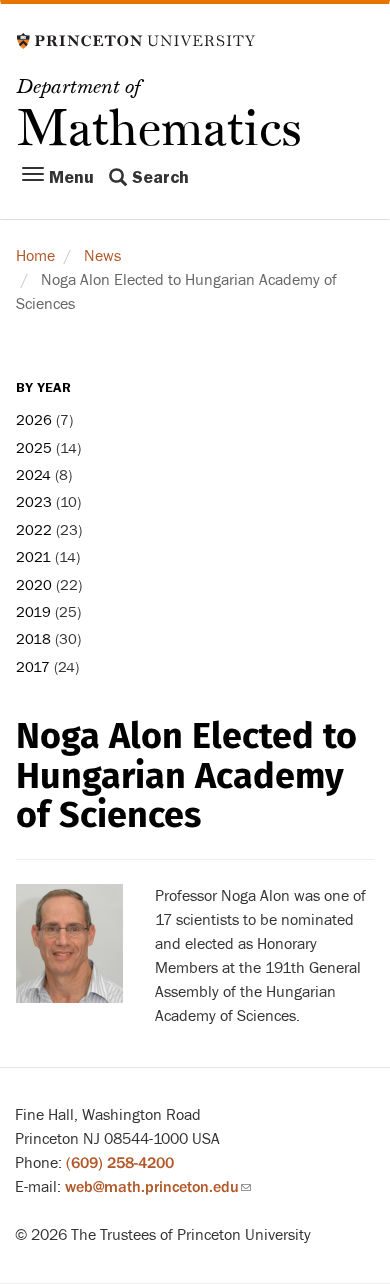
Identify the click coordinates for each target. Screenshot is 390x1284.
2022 (34, 530)
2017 (33, 667)
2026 (34, 420)
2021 (33, 557)
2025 (34, 448)
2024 (33, 475)
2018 (33, 639)
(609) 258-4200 (120, 1163)
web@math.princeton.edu (158, 1187)
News (102, 256)
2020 (34, 585)
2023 (34, 502)
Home (35, 256)
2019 (33, 612)
